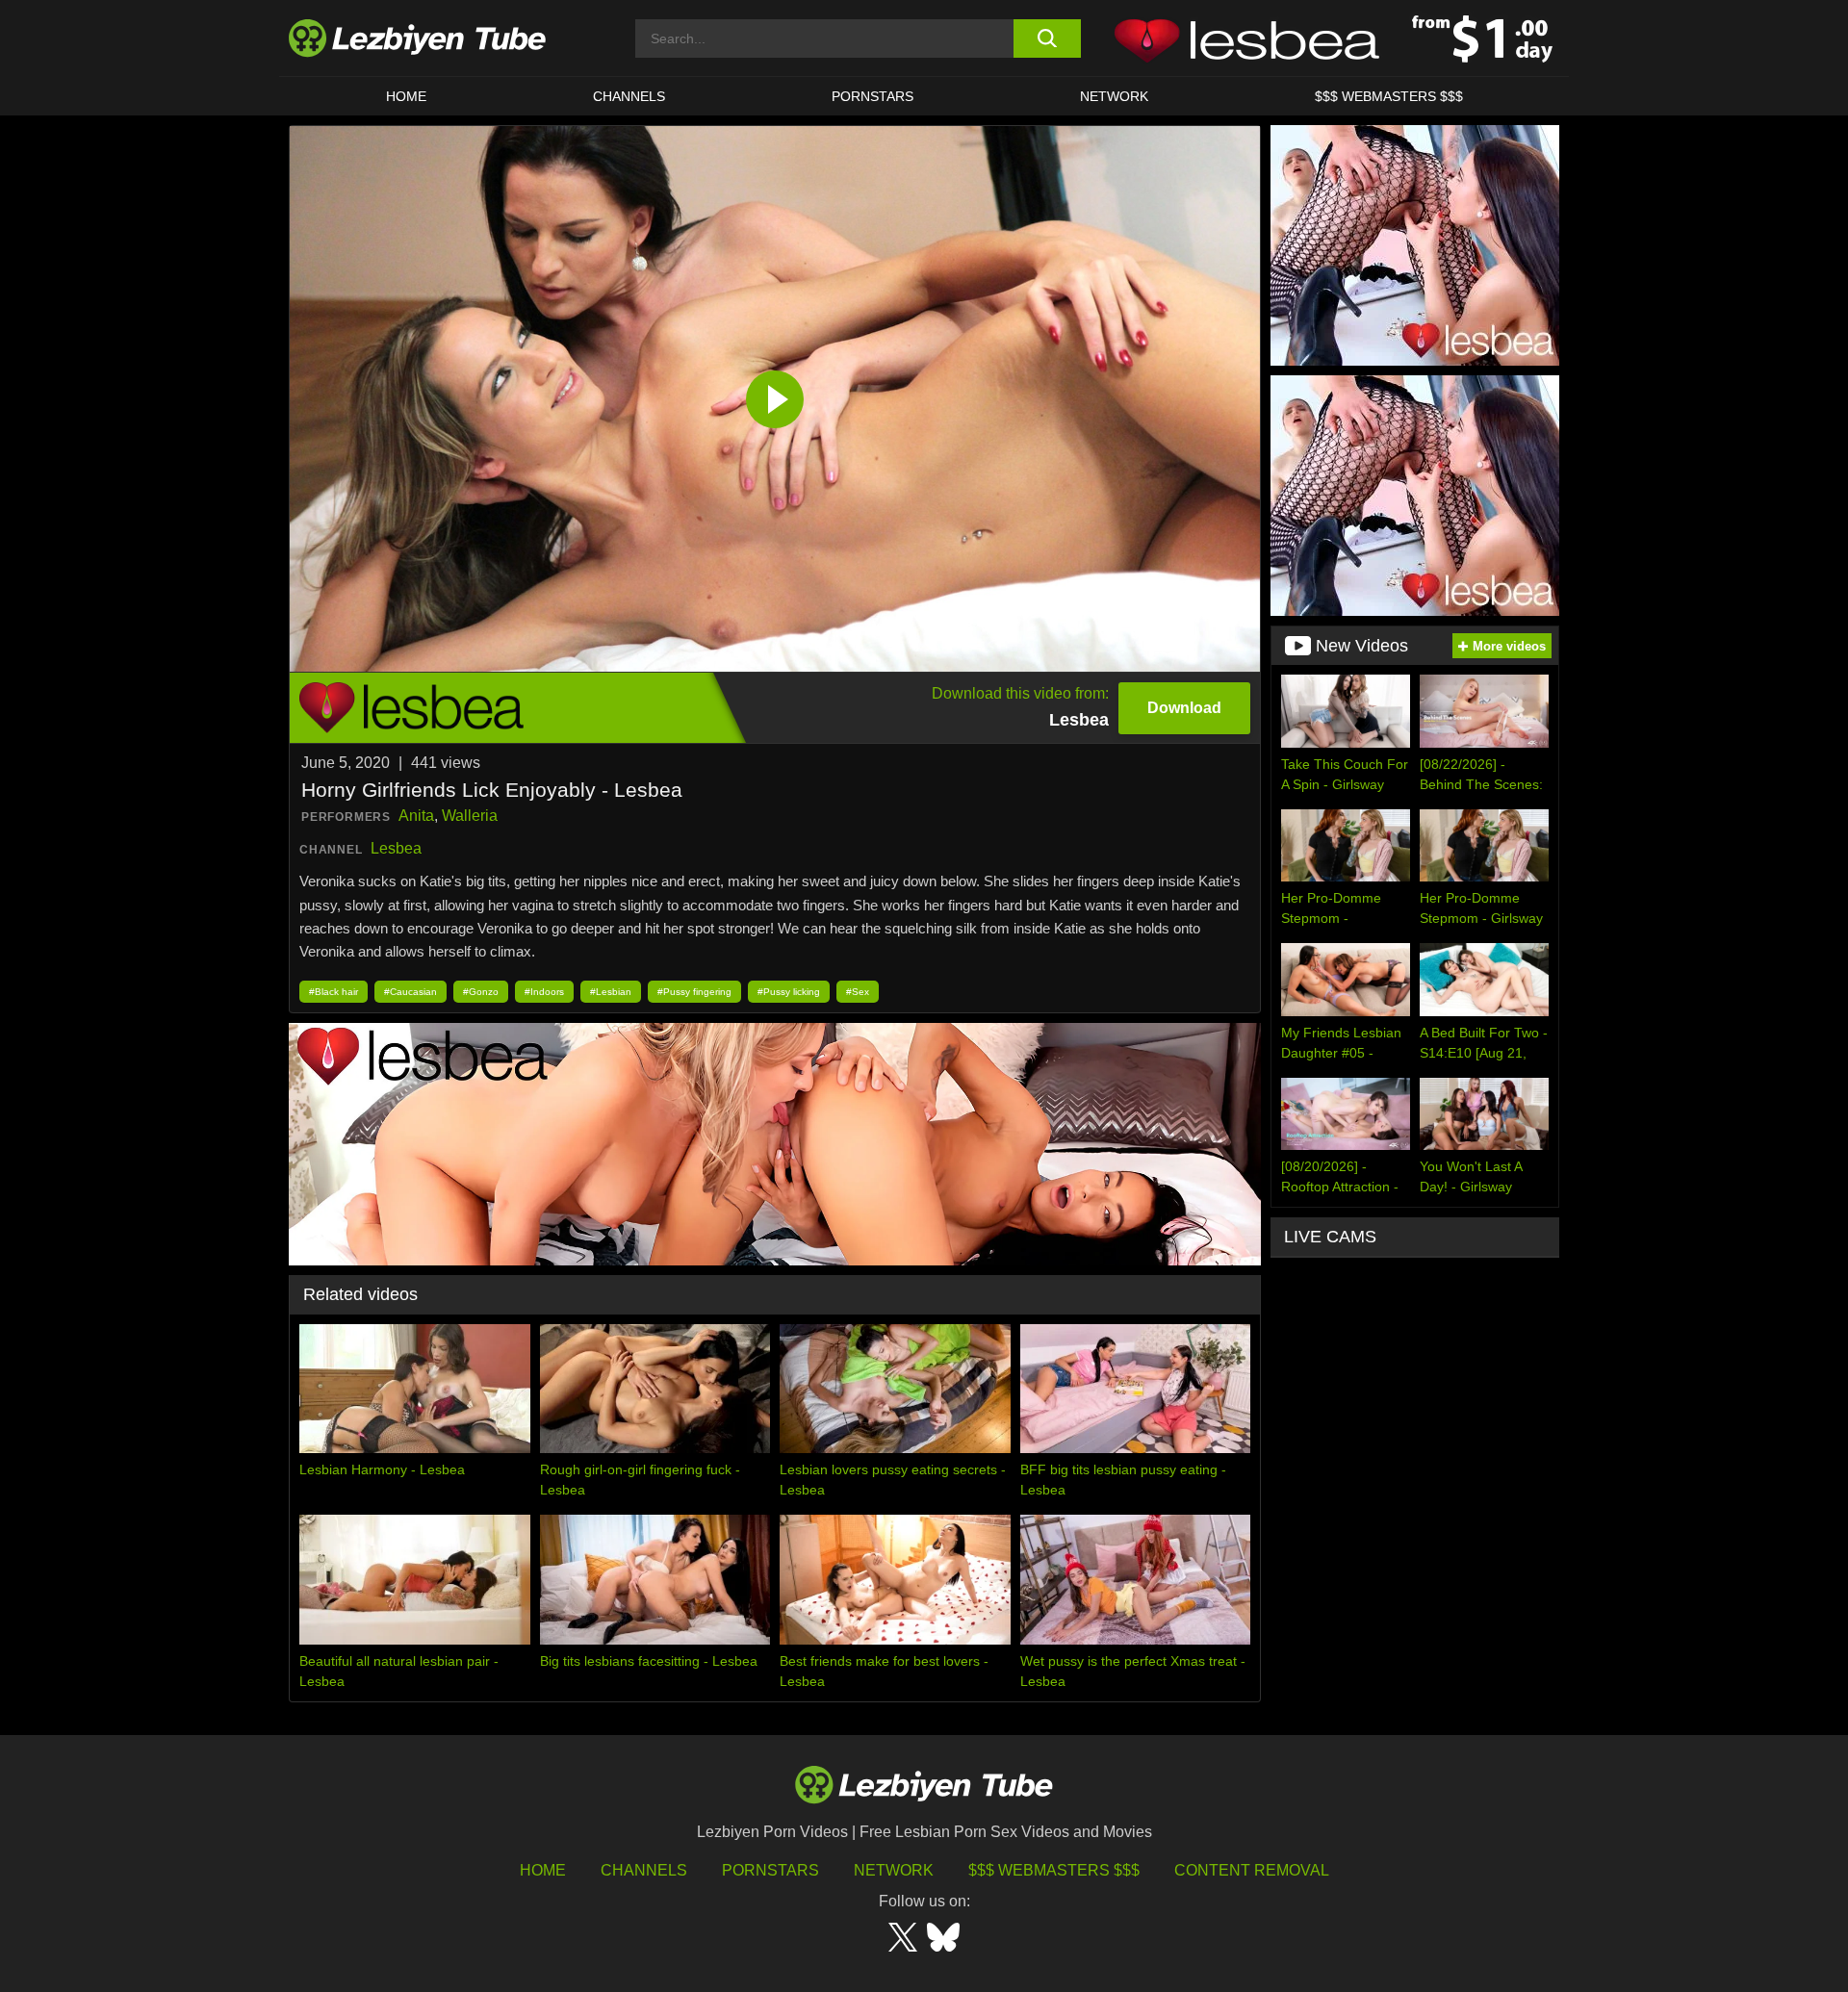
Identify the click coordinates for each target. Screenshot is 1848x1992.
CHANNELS (629, 96)
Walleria (470, 816)
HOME (406, 96)
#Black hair (334, 992)
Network (1114, 96)
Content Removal (1252, 1870)
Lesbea (396, 848)
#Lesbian (611, 992)
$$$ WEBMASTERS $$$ (1389, 96)
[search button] (1047, 38)
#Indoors (544, 992)
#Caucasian (411, 992)
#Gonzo (481, 992)
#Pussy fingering (694, 992)
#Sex (858, 992)
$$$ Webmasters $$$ (1054, 1870)
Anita (416, 816)
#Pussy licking (789, 992)
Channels (644, 1870)
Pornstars (873, 96)
